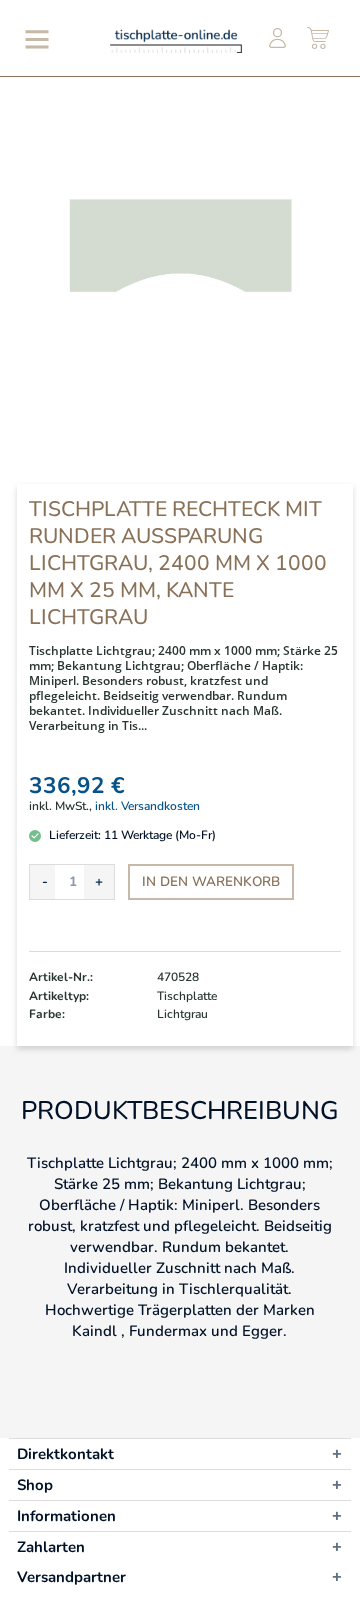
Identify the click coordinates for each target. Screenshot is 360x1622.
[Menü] (33, 39)
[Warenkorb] (319, 39)
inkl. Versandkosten (147, 806)
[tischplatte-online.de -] (176, 40)
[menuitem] (33, 39)
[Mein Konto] (277, 39)
